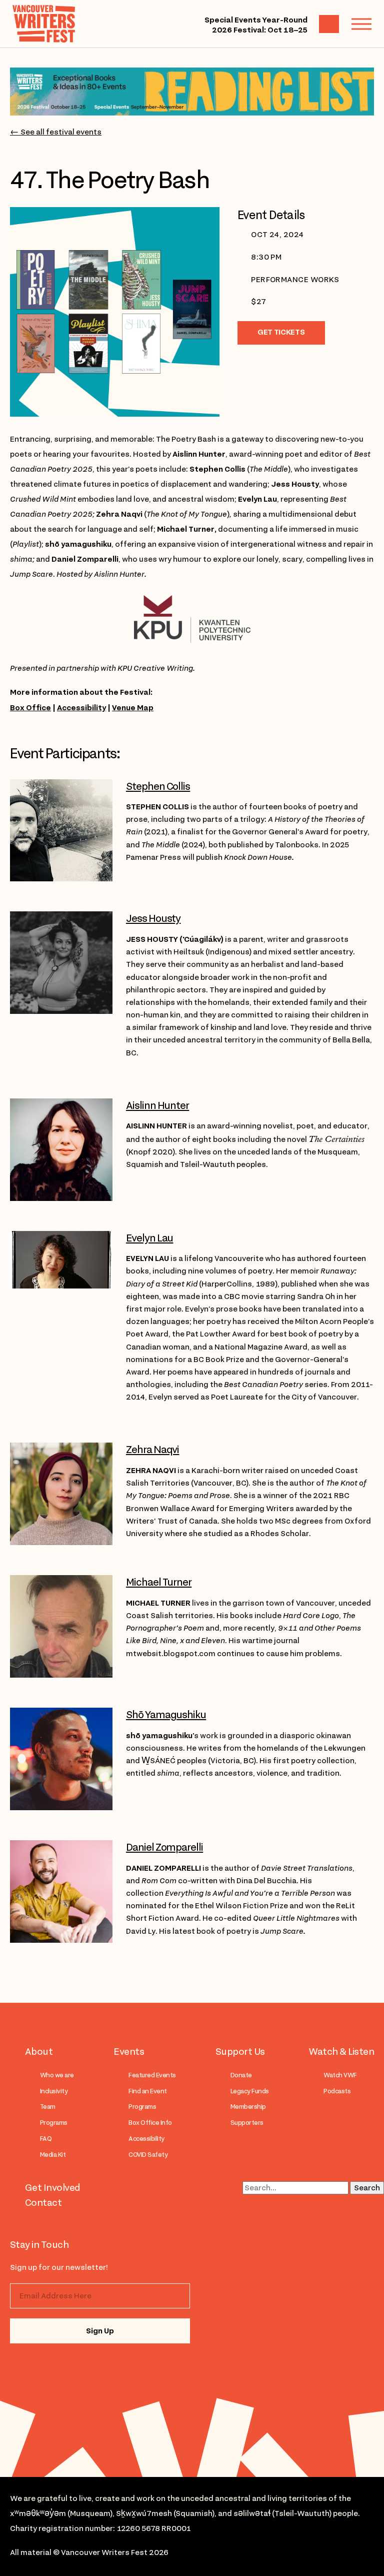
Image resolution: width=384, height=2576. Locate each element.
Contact (43, 2202)
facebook (71, 2365)
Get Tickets (281, 332)
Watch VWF (340, 2075)
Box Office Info (150, 2123)
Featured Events (152, 2075)
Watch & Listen (341, 2051)
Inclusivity (54, 2091)
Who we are (57, 2075)
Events (129, 2051)
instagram (31, 2365)
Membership (248, 2107)
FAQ (46, 2139)
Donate (241, 2075)
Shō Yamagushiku (166, 1715)
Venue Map (133, 708)
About (39, 2051)
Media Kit (53, 2155)
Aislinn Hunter (157, 1105)
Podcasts (337, 2091)
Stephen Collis (158, 786)
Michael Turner (159, 1582)
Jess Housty (153, 918)
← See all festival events (56, 132)
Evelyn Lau (150, 1238)
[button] (250, 1755)
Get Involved (53, 2187)
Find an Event (147, 2091)
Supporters (247, 2123)
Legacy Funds (250, 2091)
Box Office (30, 708)
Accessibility (81, 708)
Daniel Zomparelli (164, 1847)
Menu (361, 24)
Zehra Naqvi (153, 1450)
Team (48, 2107)
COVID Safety (148, 2155)
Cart (329, 24)
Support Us (240, 2051)
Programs (54, 2123)
